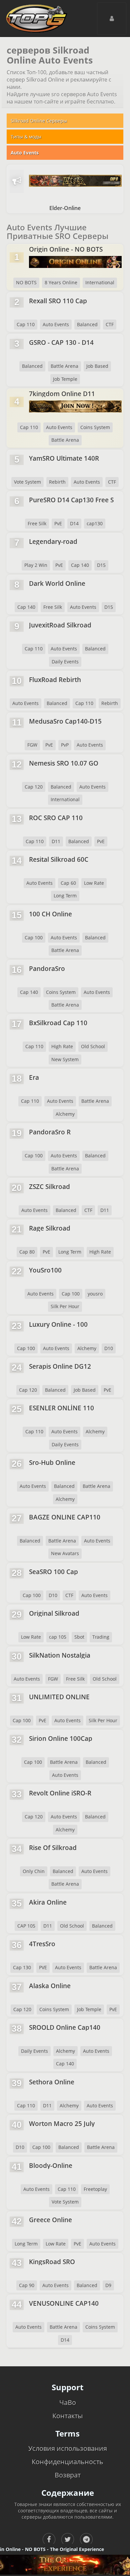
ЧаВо (68, 2402)
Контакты (67, 2416)
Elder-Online (65, 208)
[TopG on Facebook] (49, 2539)
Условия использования (68, 2448)
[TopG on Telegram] (86, 2539)
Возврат (68, 2475)
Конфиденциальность (67, 2462)
